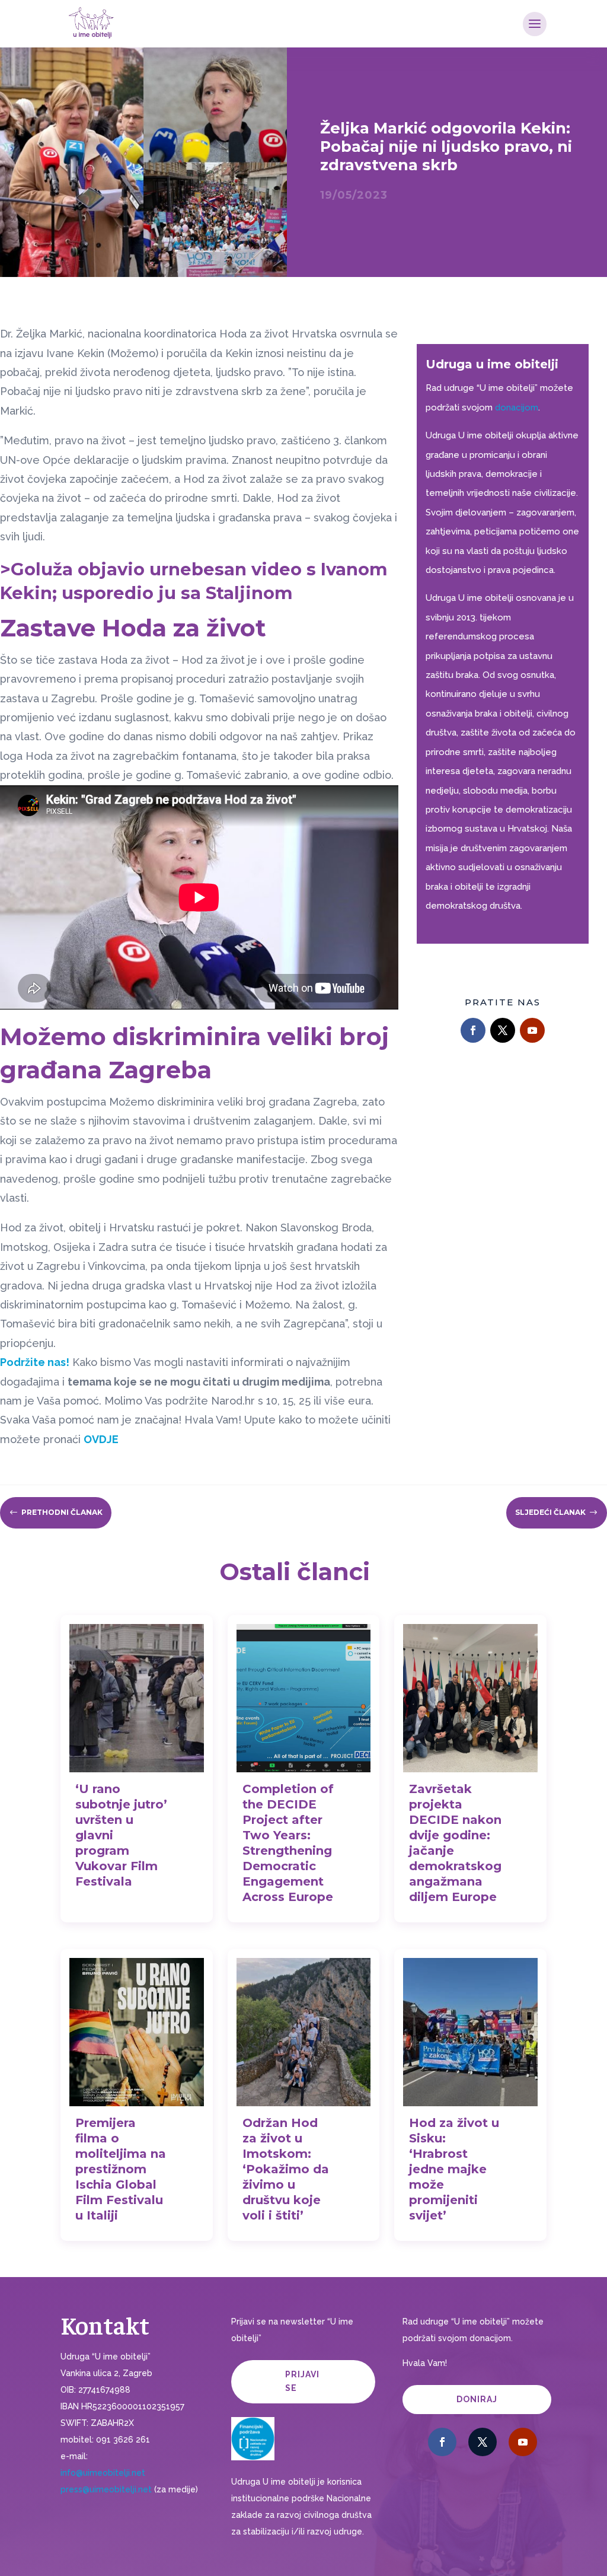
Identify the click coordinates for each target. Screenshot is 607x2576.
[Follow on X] (503, 1030)
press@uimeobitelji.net (106, 2489)
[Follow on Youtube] (532, 1030)
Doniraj (477, 2399)
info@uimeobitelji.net (103, 2473)
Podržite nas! (35, 1362)
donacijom (517, 407)
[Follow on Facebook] (473, 1030)
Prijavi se (302, 2381)
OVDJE (101, 1439)
